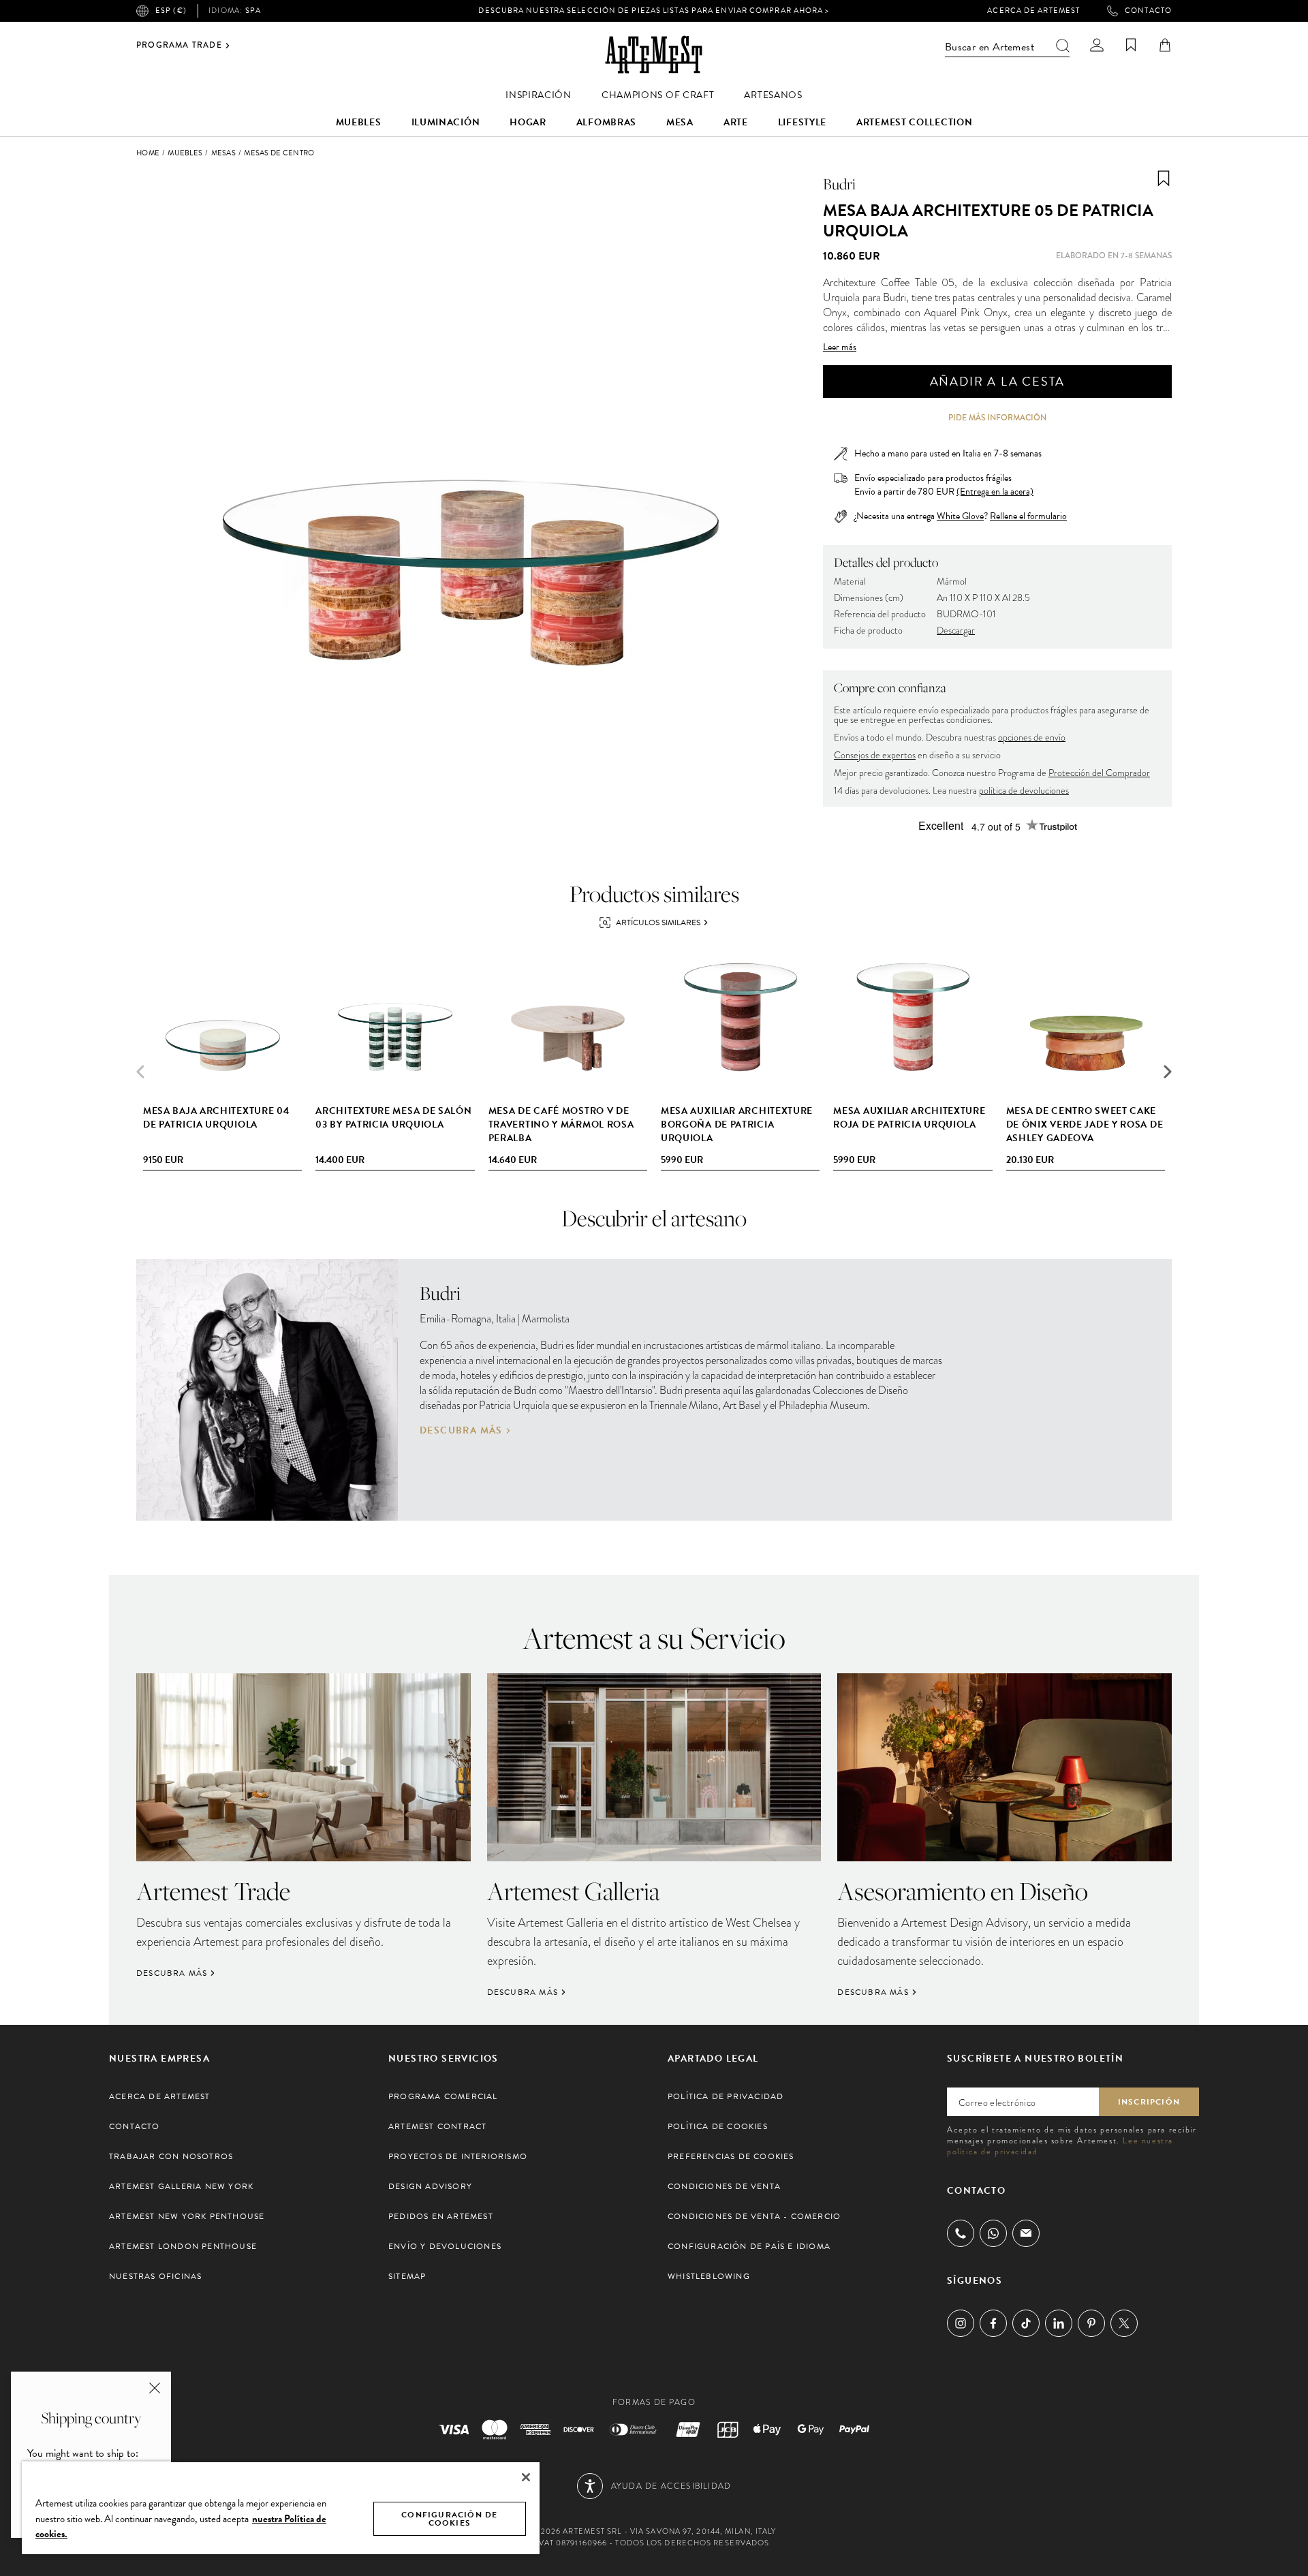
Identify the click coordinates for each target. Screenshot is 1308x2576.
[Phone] (961, 2233)
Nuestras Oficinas (155, 2276)
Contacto (1148, 11)
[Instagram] (961, 2323)
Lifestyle (802, 122)
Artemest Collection (914, 122)
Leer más (840, 347)
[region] (281, 2508)
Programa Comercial (443, 2096)
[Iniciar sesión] (1097, 45)
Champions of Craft (658, 95)
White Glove (960, 516)
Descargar (956, 631)
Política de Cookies (718, 2126)
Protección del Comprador (1099, 773)
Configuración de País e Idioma (749, 2246)
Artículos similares (658, 922)
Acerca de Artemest (1033, 11)
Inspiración (539, 95)
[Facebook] (993, 2323)
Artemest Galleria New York (181, 2186)
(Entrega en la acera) (995, 492)
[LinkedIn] (1059, 2323)
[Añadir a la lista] (1164, 179)
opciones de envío (1032, 738)
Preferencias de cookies (731, 2156)
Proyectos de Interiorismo (458, 2156)
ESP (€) (171, 11)
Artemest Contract (437, 2126)
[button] (1168, 1072)
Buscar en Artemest (990, 47)
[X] (1124, 2323)
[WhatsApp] (993, 2233)
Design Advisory (430, 2186)
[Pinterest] (1091, 2323)
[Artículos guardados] (1131, 45)
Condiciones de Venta (724, 2186)
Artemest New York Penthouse (187, 2216)
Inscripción (1149, 2102)
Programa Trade (179, 46)
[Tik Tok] (1026, 2323)
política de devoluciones (1024, 791)
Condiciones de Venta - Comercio (754, 2216)
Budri (839, 184)
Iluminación (446, 122)
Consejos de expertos (875, 755)
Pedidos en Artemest (441, 2216)
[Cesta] (1165, 45)
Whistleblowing (709, 2276)
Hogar (528, 122)
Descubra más (461, 1431)
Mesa (680, 122)
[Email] (1026, 2233)
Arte (736, 122)
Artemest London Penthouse (183, 2246)
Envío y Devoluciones (445, 2246)
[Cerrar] (526, 2477)
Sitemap (407, 2276)
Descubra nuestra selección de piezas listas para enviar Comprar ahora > (654, 11)
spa (235, 11)
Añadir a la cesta (998, 381)
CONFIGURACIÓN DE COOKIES (449, 2519)
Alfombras (606, 122)
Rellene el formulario (1028, 516)
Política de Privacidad (726, 2096)
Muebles (359, 122)
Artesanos (773, 95)
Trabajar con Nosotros (171, 2156)
